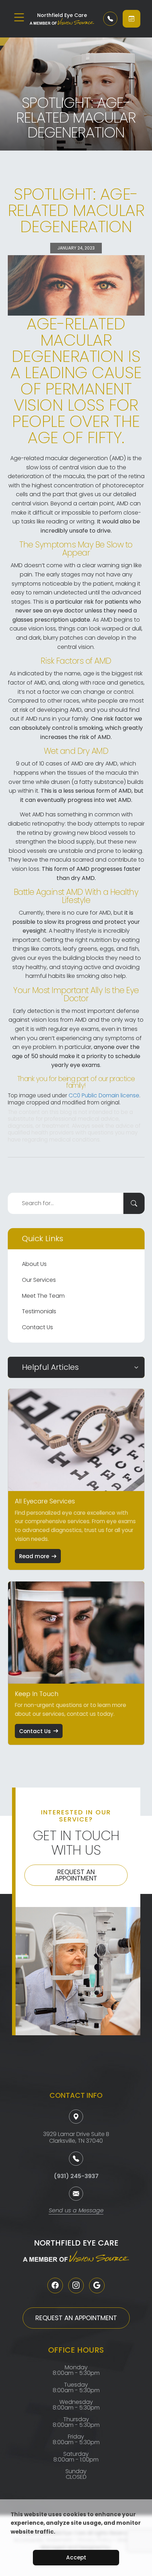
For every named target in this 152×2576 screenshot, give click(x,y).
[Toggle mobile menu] (19, 17)
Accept (76, 2557)
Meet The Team (43, 1296)
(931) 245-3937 (76, 2176)
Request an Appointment (76, 1875)
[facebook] (55, 2285)
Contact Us (37, 1327)
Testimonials (39, 1311)
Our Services (39, 1280)
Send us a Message (76, 2211)
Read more (34, 1556)
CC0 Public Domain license (104, 1095)
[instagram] (76, 2285)
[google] (97, 2285)
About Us (34, 1264)
